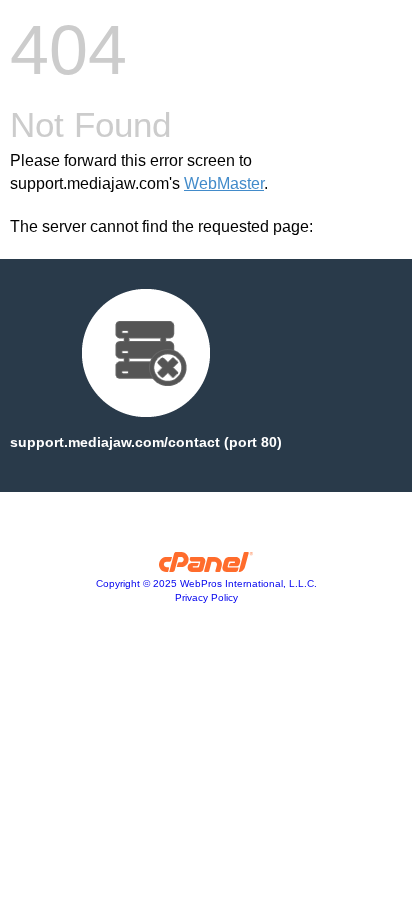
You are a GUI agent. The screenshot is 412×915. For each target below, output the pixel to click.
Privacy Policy (206, 597)
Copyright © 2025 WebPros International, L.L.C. (206, 583)
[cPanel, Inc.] (206, 567)
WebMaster (224, 183)
